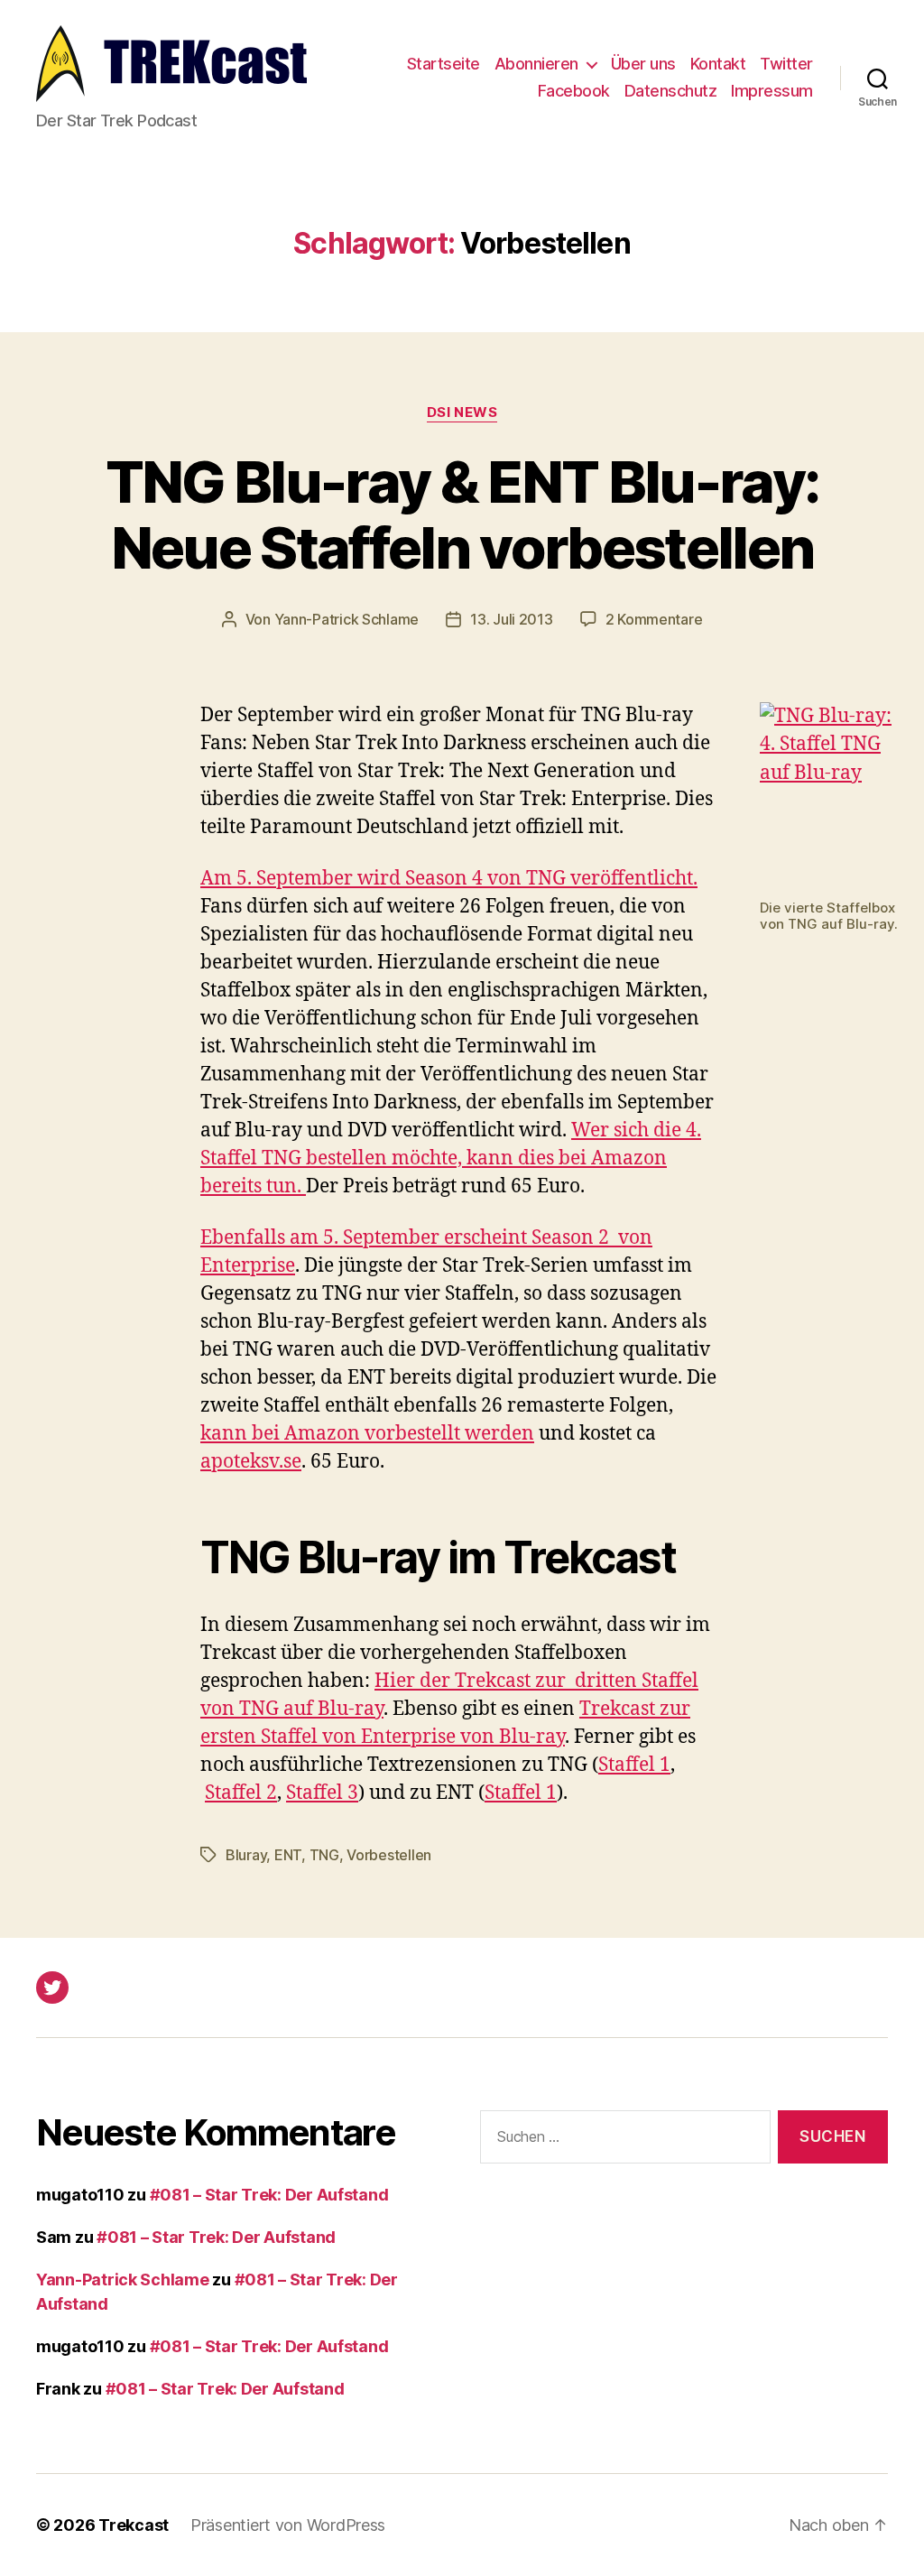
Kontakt (718, 64)
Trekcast (134, 2525)
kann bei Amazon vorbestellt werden (367, 1434)
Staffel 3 (322, 1793)
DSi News (462, 412)
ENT (288, 1855)
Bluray (246, 1855)
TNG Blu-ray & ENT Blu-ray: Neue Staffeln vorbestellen (462, 514)
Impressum (772, 91)
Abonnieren (536, 64)
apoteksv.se (251, 1462)
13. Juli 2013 (512, 619)
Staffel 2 (241, 1793)
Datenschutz (671, 91)
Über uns (643, 64)
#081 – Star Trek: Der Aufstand (269, 2195)
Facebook (574, 91)
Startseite (444, 64)
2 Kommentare (654, 619)
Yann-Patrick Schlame (347, 619)
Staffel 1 (634, 1765)
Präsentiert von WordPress (288, 2525)
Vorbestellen (389, 1855)
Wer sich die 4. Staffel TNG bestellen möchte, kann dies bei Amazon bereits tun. (451, 1158)
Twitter (786, 64)
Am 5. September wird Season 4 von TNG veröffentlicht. (449, 879)
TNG (324, 1855)
